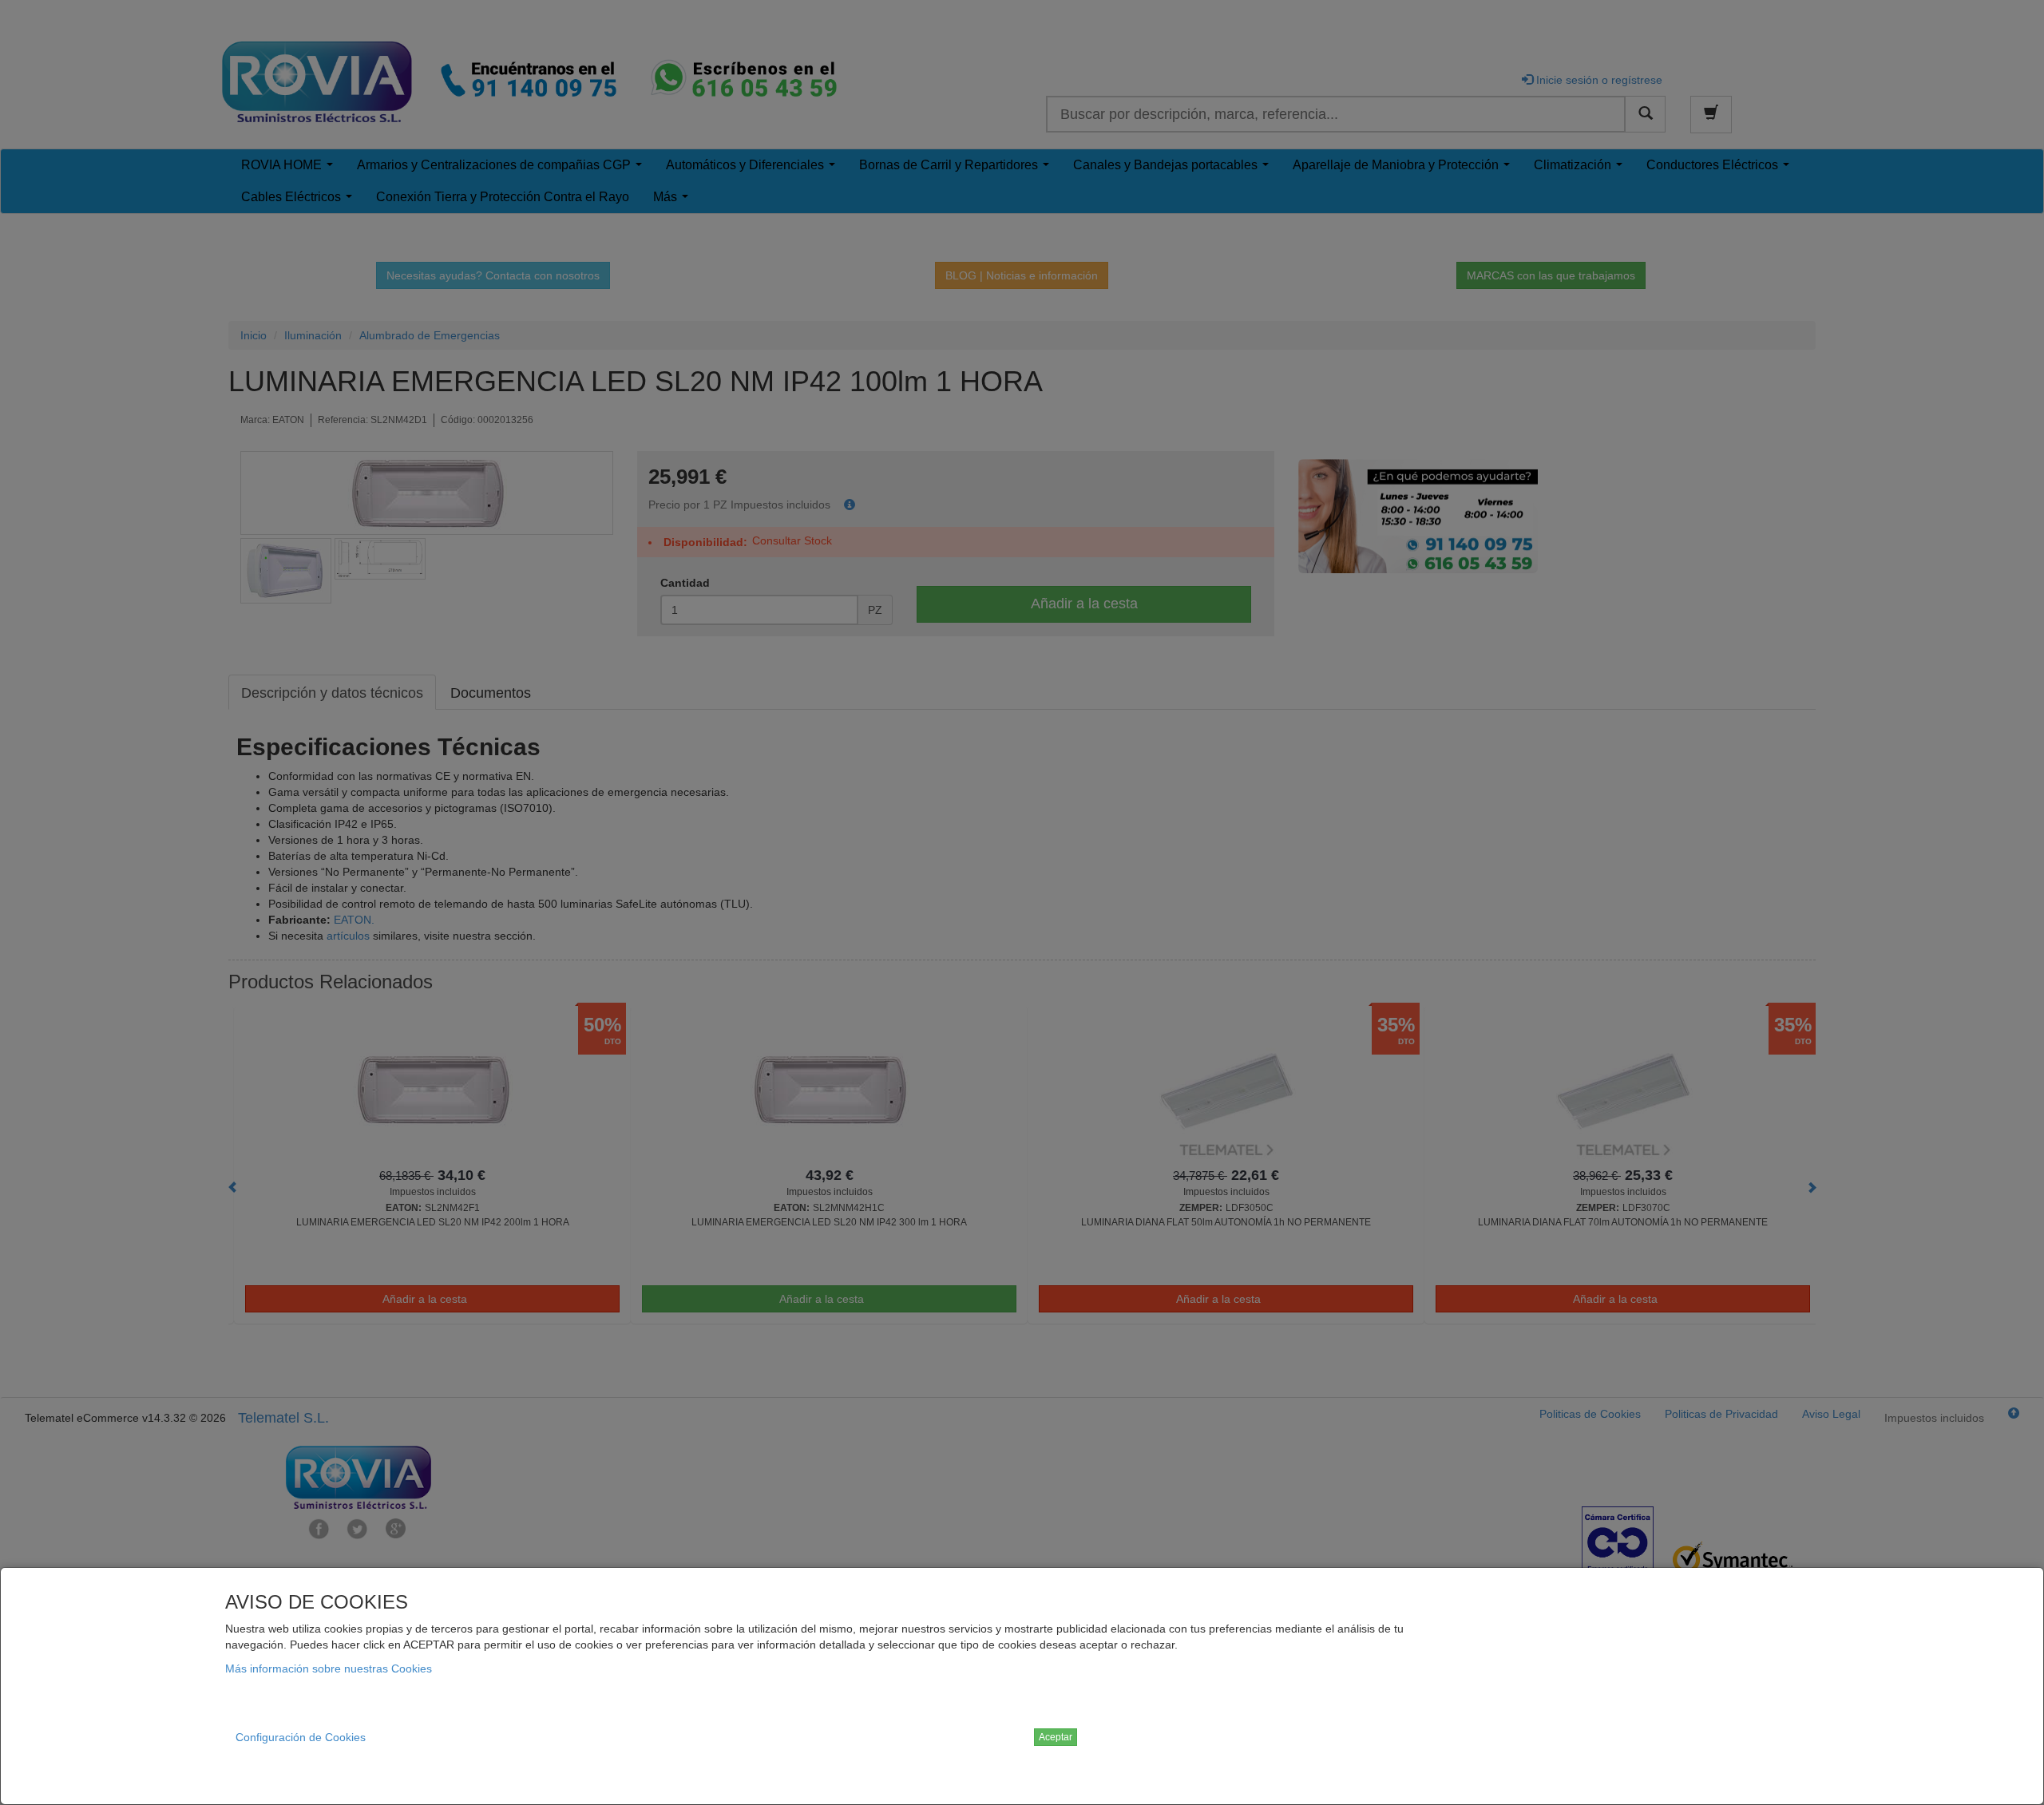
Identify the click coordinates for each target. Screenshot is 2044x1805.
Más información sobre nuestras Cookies (329, 1668)
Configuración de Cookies (301, 1737)
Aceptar (1056, 1737)
